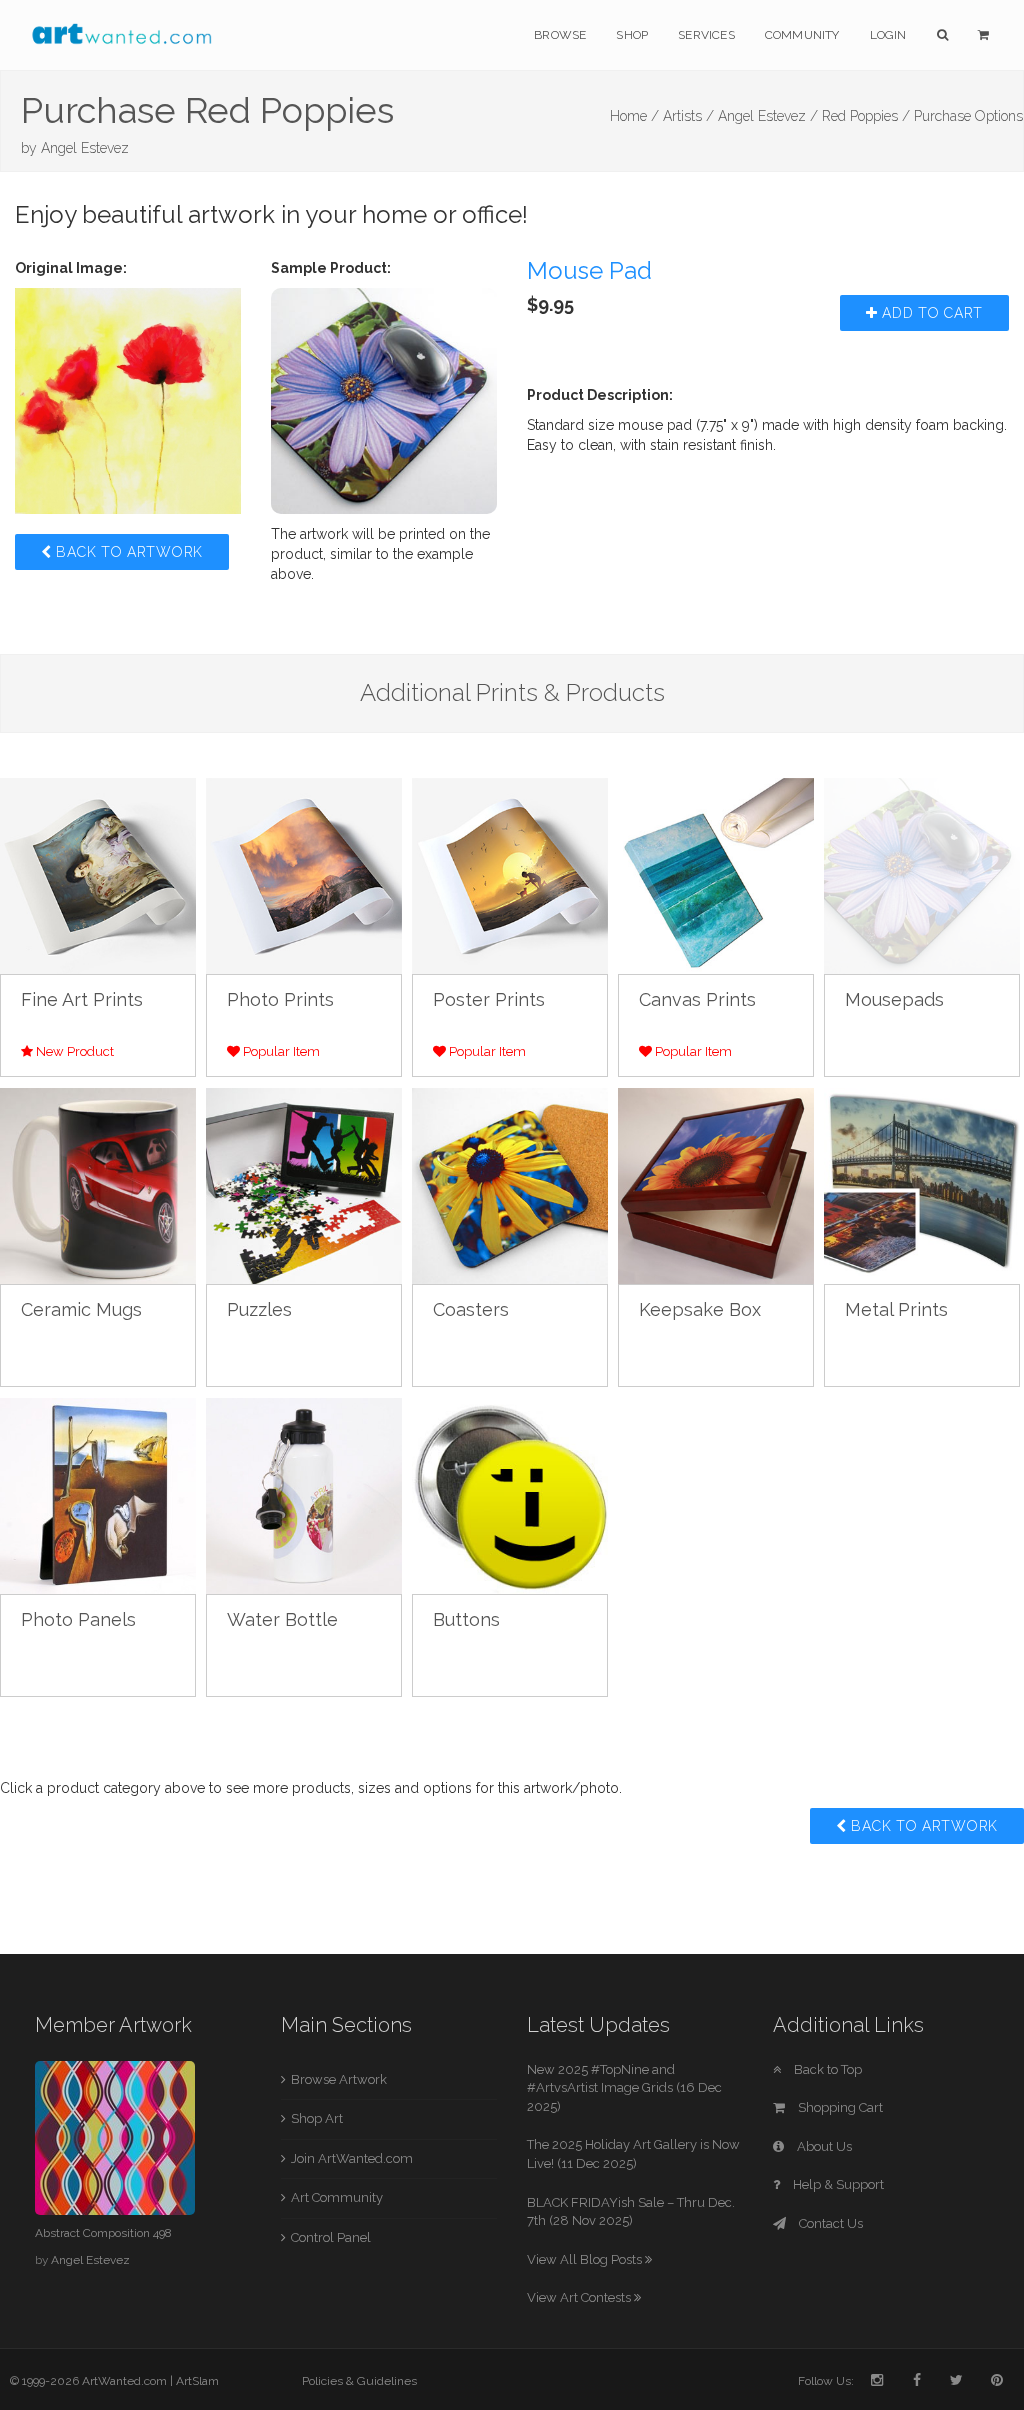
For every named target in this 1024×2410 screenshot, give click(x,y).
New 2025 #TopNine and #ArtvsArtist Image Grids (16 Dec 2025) (624, 2088)
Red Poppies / (866, 116)
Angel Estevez (85, 148)
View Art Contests (580, 2297)
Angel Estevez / (768, 116)
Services (706, 35)
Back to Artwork (127, 552)
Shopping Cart (839, 2107)
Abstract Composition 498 (103, 2233)
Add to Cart (930, 313)
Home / (634, 116)
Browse (560, 35)
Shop (632, 35)
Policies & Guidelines (359, 2381)
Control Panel (331, 2237)
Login (888, 35)
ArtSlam (197, 2381)
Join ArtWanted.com (352, 2158)
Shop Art (317, 2118)
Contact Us (829, 2223)
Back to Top (826, 2069)
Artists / (688, 116)
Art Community (337, 2197)
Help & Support (837, 2184)
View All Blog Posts (586, 2259)
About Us (823, 2146)
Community (802, 35)
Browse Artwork (339, 2079)
